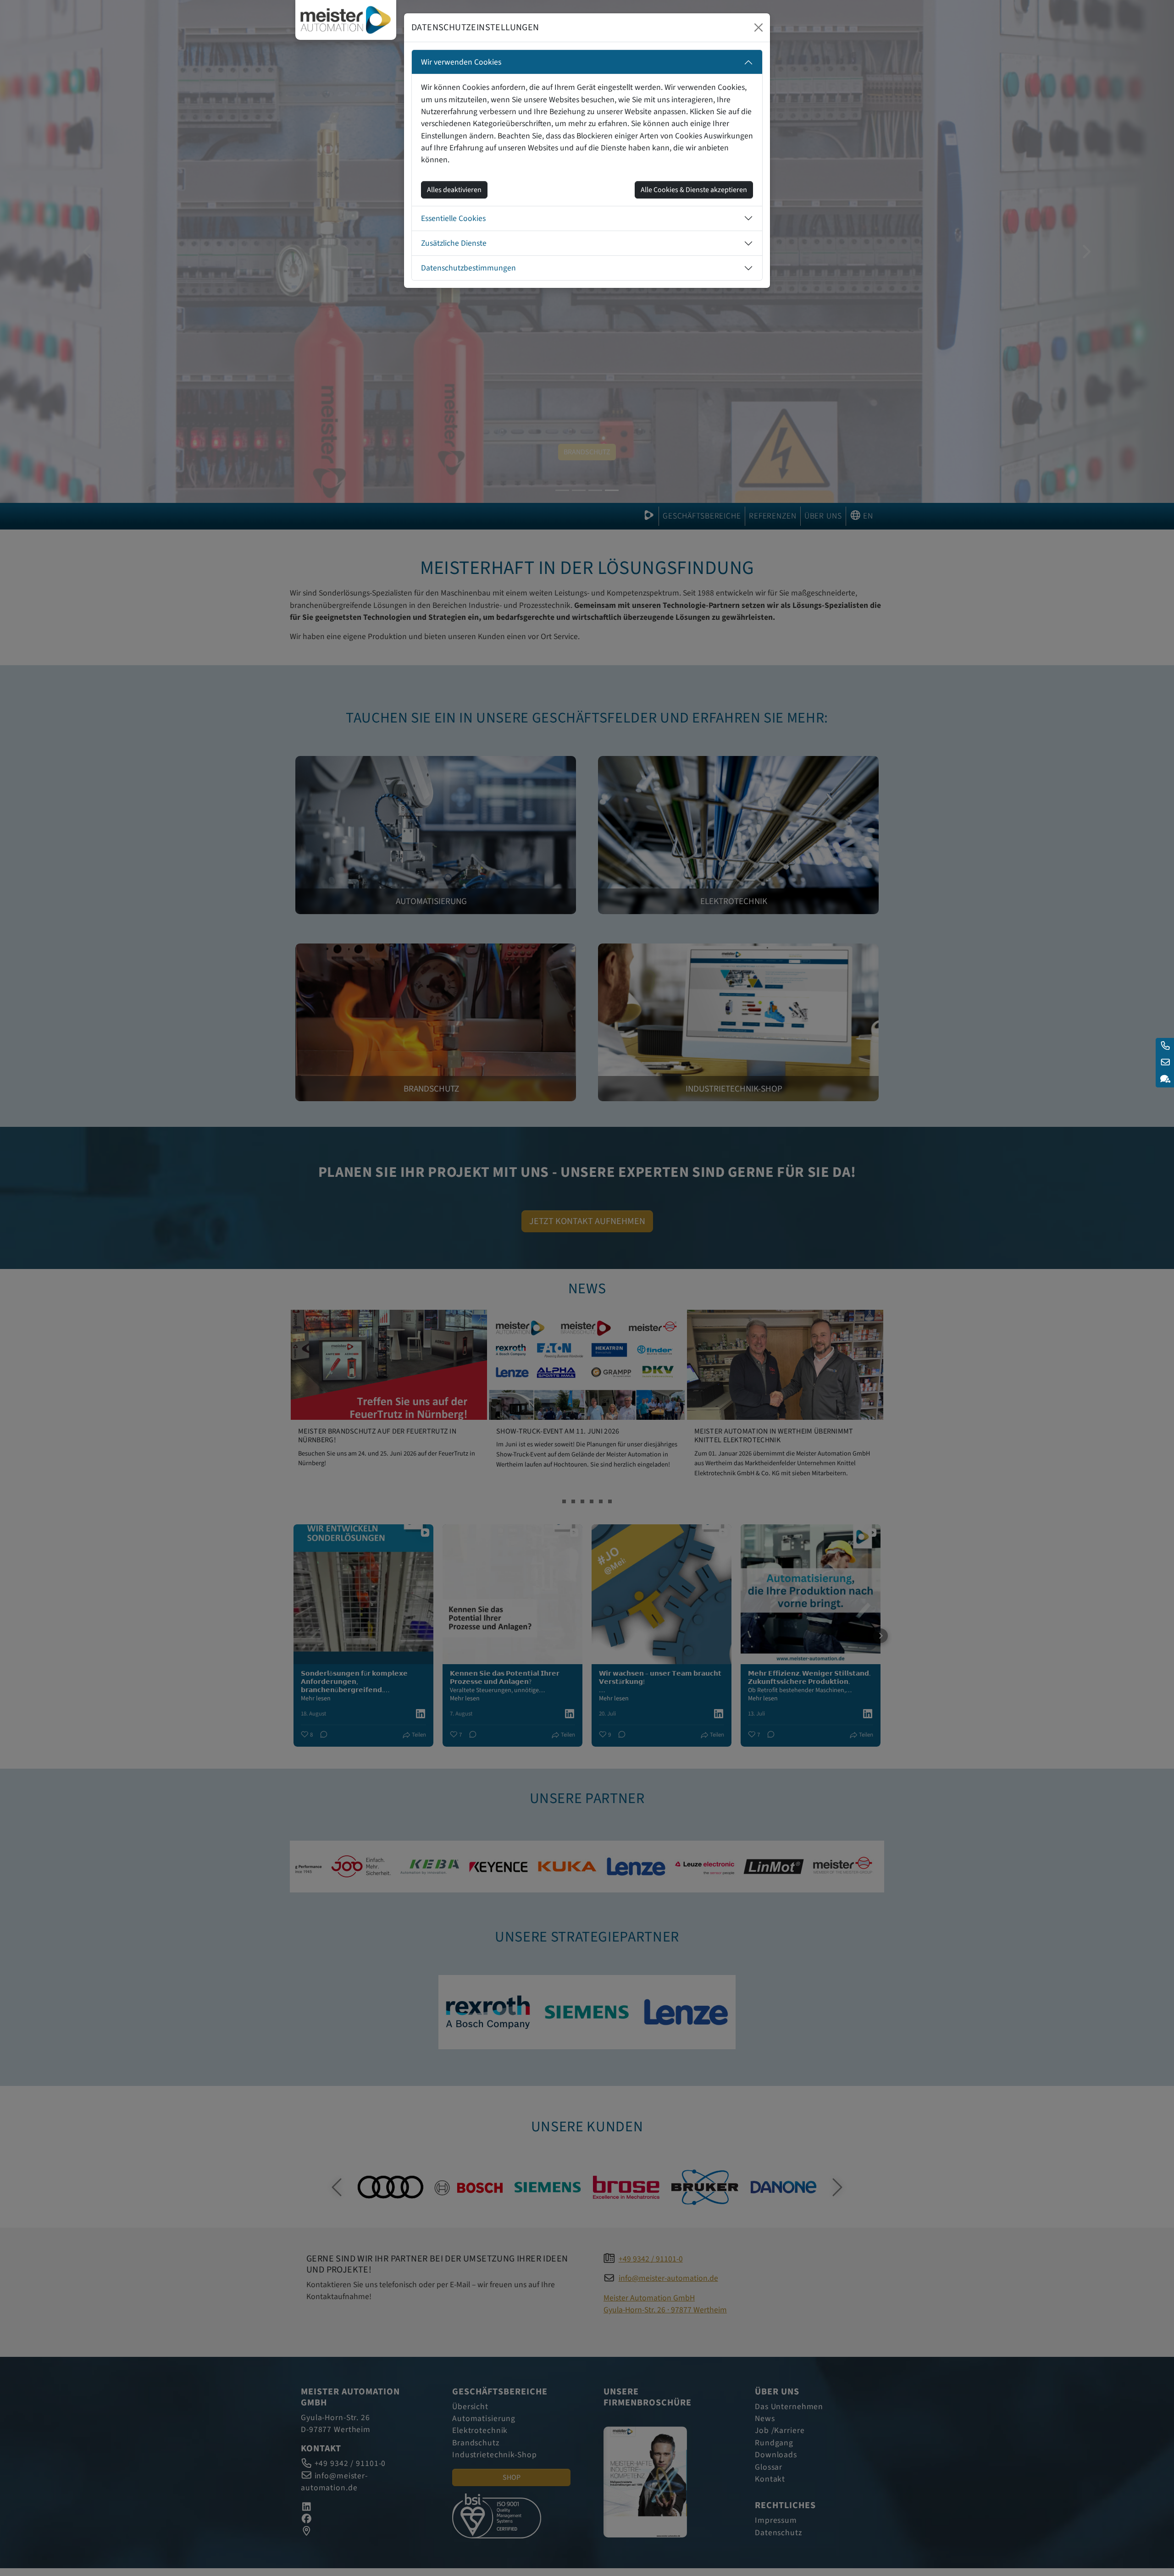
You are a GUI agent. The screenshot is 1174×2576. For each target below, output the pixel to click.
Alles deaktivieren (454, 190)
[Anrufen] (1165, 1046)
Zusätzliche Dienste (454, 243)
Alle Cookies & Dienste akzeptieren (694, 190)
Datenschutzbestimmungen (468, 268)
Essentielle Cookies (453, 218)
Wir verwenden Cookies (461, 62)
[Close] (759, 28)
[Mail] (1165, 1063)
